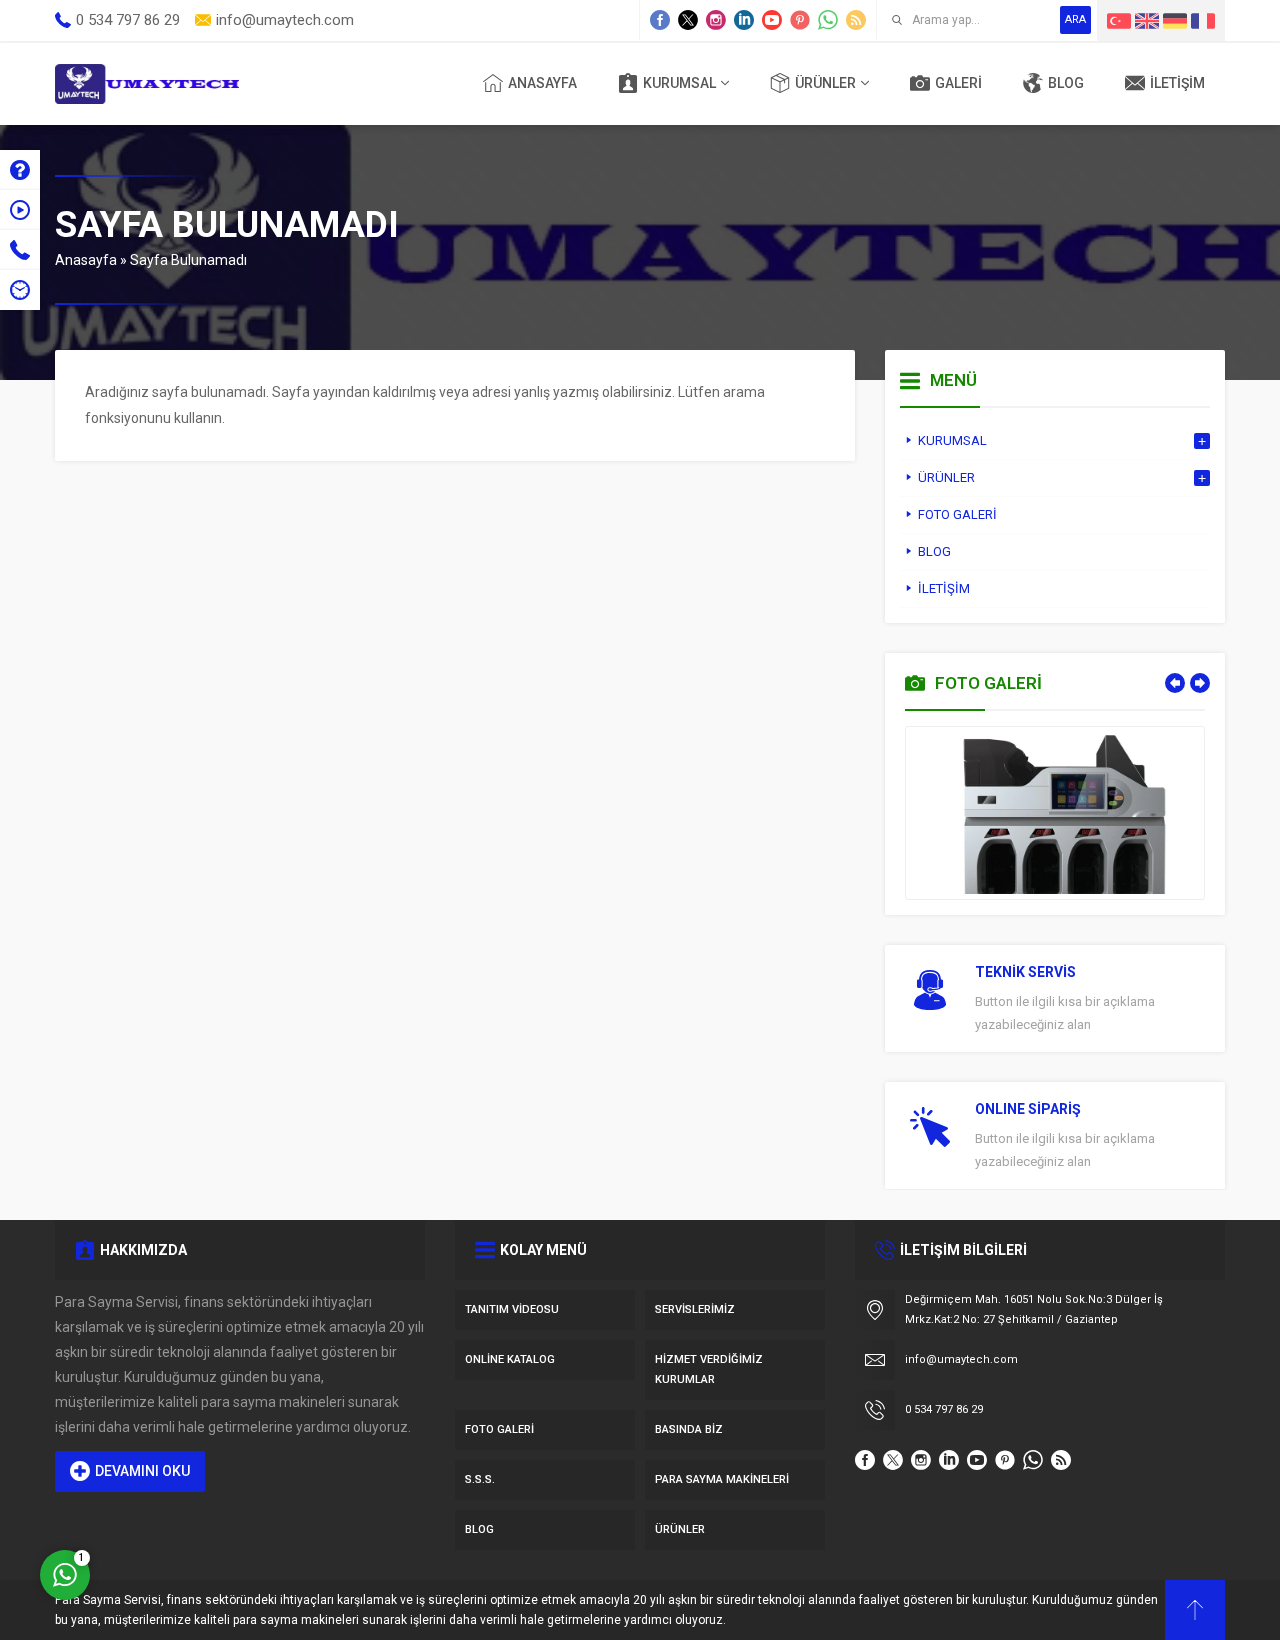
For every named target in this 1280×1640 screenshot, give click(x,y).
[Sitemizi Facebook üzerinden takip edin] (660, 20)
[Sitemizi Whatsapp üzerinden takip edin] (828, 20)
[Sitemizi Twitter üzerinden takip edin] (688, 20)
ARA (1075, 19)
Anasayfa (86, 260)
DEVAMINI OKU (142, 1471)
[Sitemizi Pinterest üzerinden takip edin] (800, 20)
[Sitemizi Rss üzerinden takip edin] (856, 20)
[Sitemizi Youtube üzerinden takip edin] (772, 20)
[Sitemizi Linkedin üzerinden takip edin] (744, 20)
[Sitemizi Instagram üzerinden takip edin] (716, 20)
